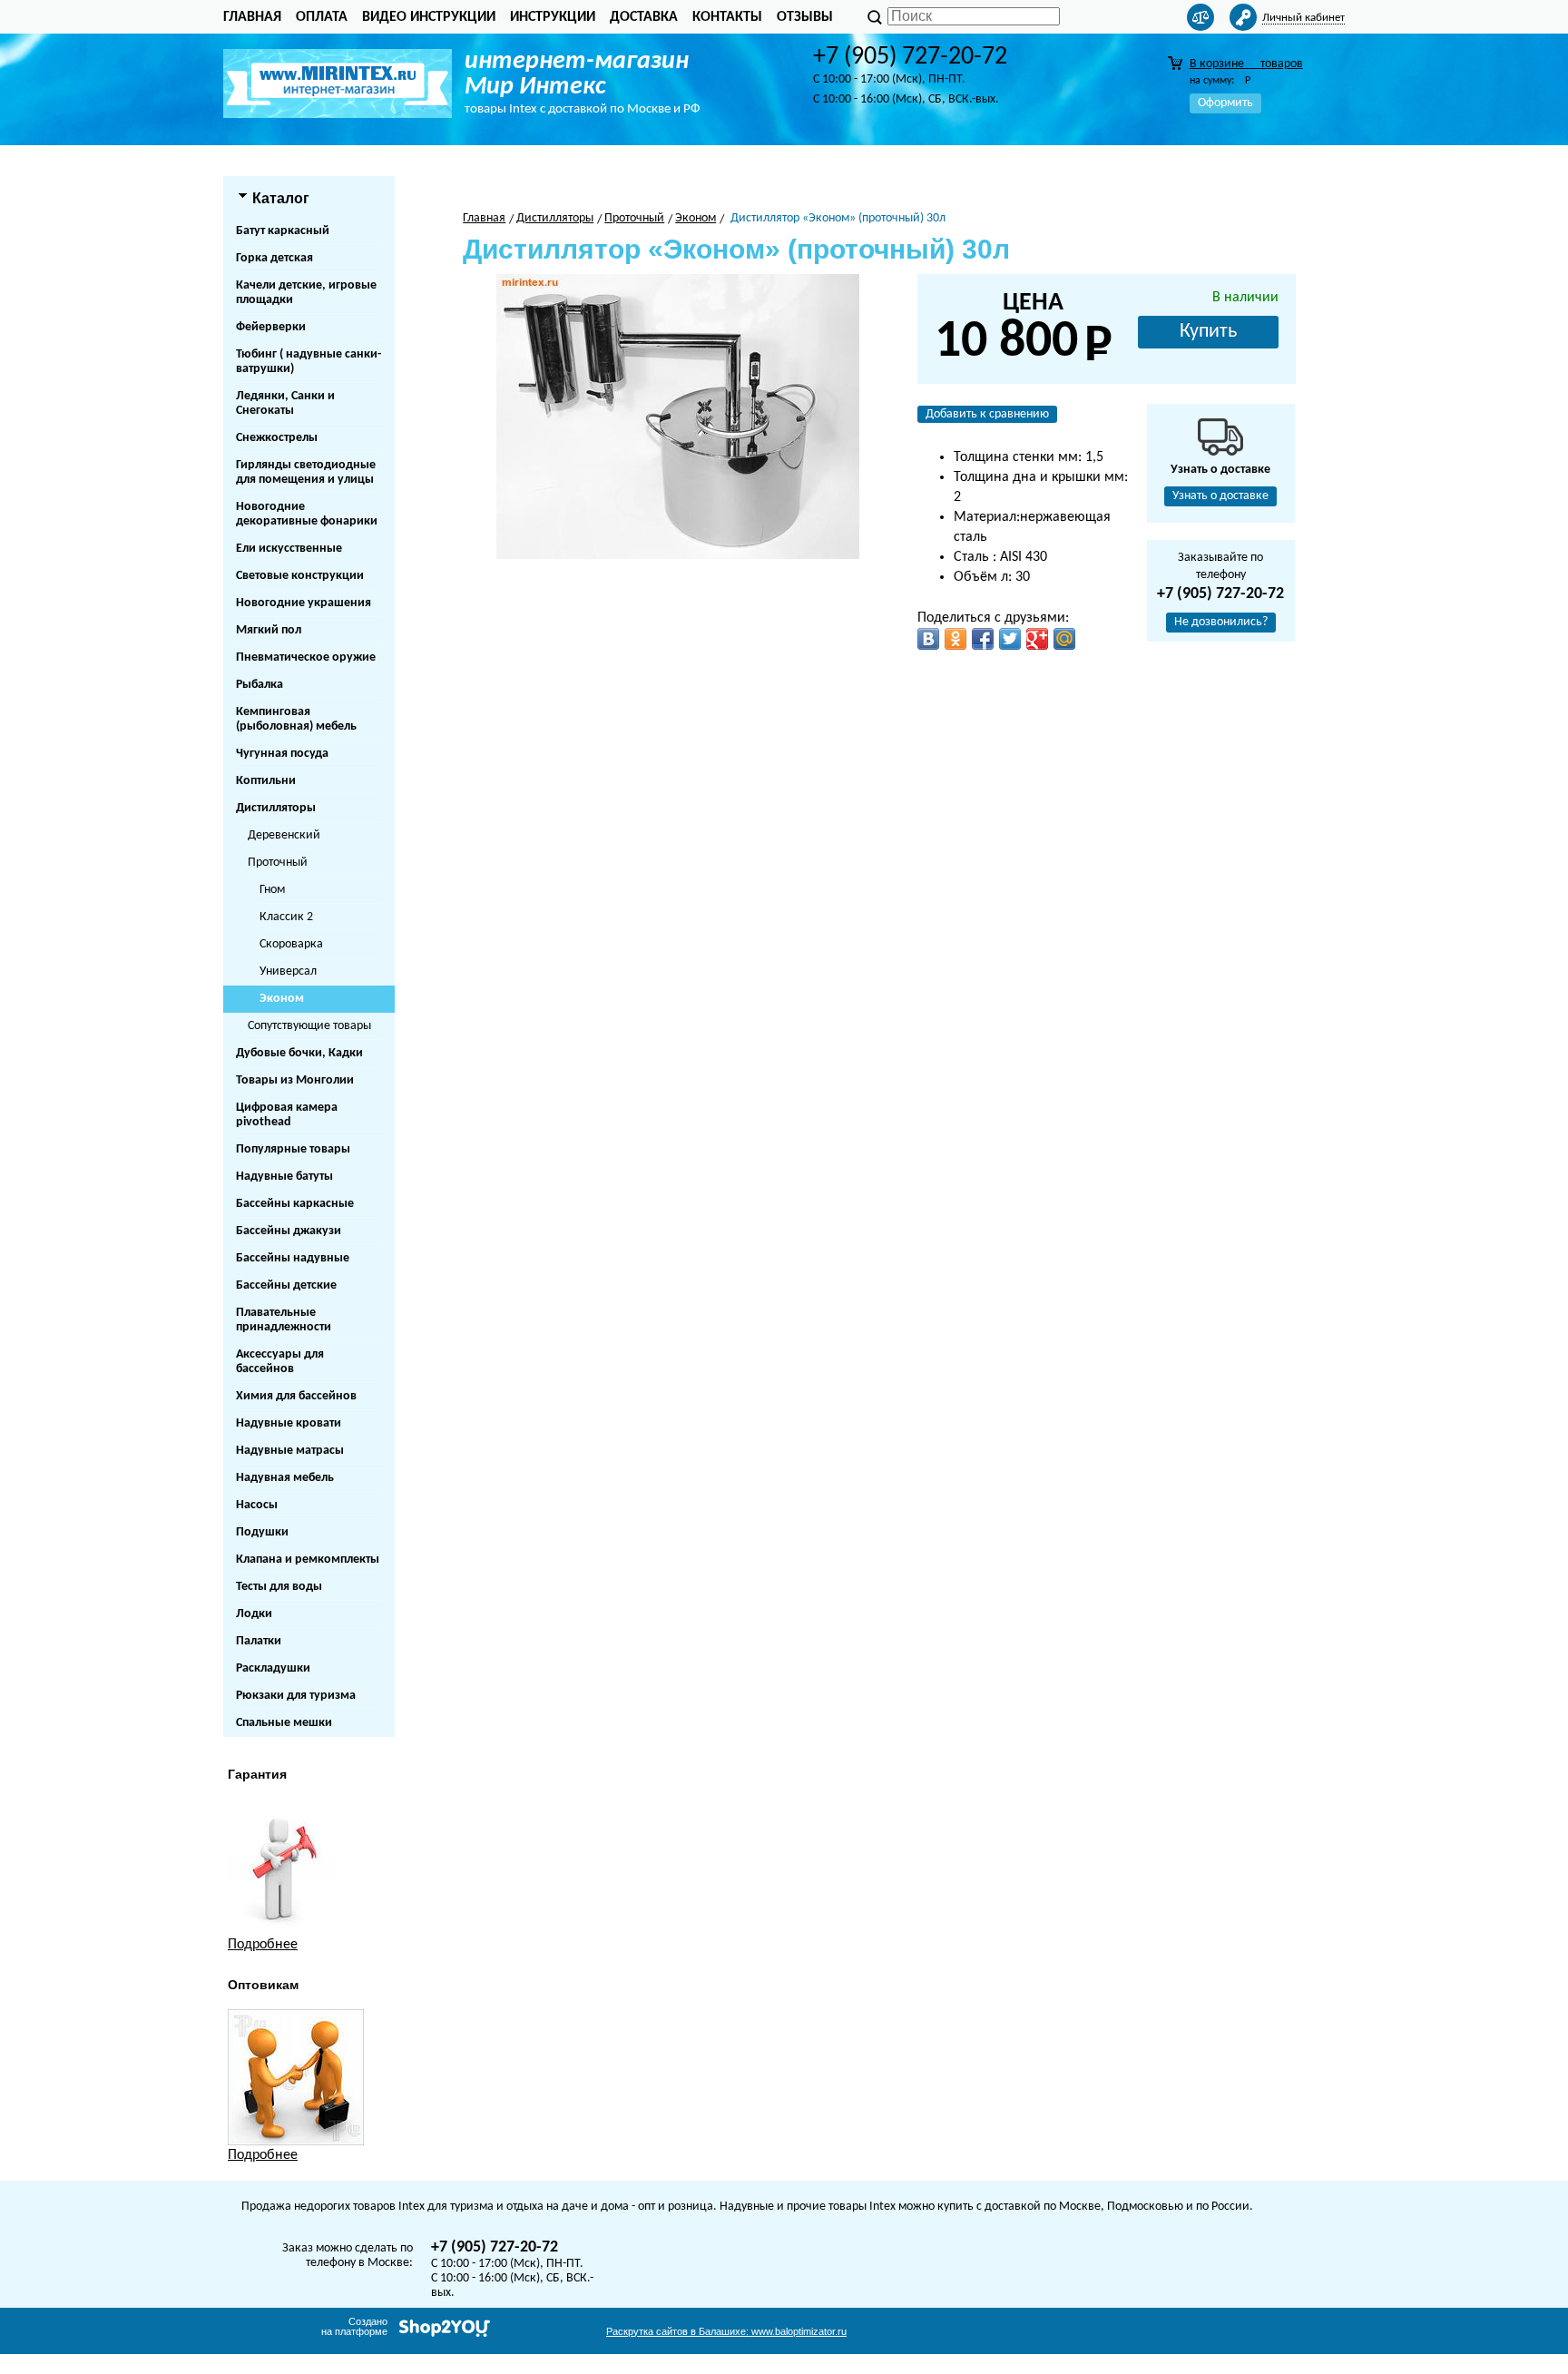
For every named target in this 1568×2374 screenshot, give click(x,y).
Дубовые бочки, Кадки (299, 1053)
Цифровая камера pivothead (287, 1115)
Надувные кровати (289, 1423)
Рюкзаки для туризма (296, 1696)
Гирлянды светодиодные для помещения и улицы (306, 472)
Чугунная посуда (282, 754)
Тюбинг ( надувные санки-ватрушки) (309, 362)
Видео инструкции (429, 17)
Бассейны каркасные (295, 1204)
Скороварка (291, 944)
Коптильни (266, 781)
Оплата (322, 17)
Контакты (727, 17)
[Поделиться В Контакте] (928, 639)
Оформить (1225, 103)
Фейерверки (271, 327)
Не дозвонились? (1221, 622)
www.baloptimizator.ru (726, 2331)
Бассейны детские (286, 1285)
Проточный (278, 863)
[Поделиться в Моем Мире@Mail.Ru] (1064, 639)
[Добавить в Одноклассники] (955, 639)
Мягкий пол (269, 630)
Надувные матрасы (290, 1451)
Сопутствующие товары (309, 1026)
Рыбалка (260, 685)
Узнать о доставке (1220, 496)
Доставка (644, 17)
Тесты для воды (279, 1587)
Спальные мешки (284, 1723)
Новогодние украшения (304, 603)
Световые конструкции (300, 576)
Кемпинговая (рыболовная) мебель (296, 719)
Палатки (259, 1641)
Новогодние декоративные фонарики (307, 514)
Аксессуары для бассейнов (280, 1362)
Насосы (257, 1505)
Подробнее (263, 1945)
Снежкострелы (277, 438)
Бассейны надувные (293, 1258)
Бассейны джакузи (289, 1231)
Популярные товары (293, 1149)
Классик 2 (286, 917)
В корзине (1246, 64)
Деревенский (284, 835)
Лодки (254, 1614)
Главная (252, 17)
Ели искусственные (289, 549)
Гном (272, 890)
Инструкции (553, 17)
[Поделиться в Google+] (1037, 639)
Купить (1208, 332)
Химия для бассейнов (296, 1396)
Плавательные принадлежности (284, 1320)
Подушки (262, 1532)
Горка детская (274, 258)
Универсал (288, 971)
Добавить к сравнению (987, 414)
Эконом (282, 999)
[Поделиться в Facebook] (983, 639)
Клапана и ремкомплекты (308, 1560)
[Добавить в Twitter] (1010, 639)
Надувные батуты (284, 1177)
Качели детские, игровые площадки (306, 293)
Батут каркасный (283, 231)
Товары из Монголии (295, 1080)
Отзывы (805, 17)
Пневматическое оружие (306, 657)
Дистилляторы (276, 808)
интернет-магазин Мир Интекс (577, 74)
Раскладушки (273, 1668)
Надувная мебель (285, 1478)
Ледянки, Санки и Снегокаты (285, 403)
